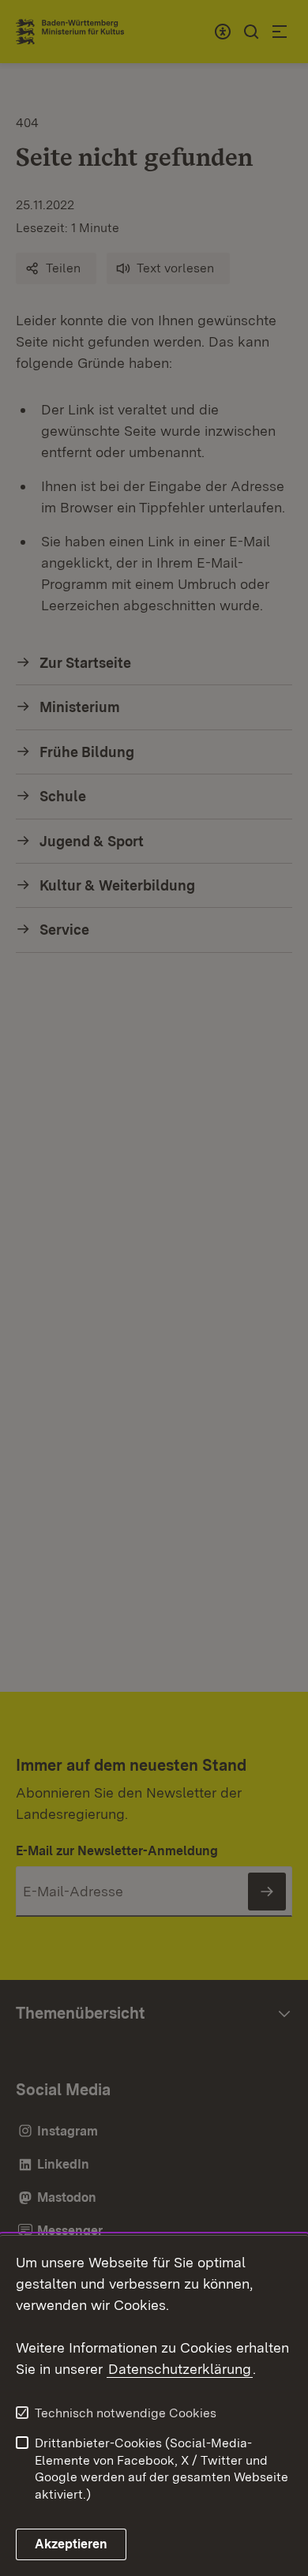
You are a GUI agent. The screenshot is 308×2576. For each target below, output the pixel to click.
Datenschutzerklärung (180, 2369)
